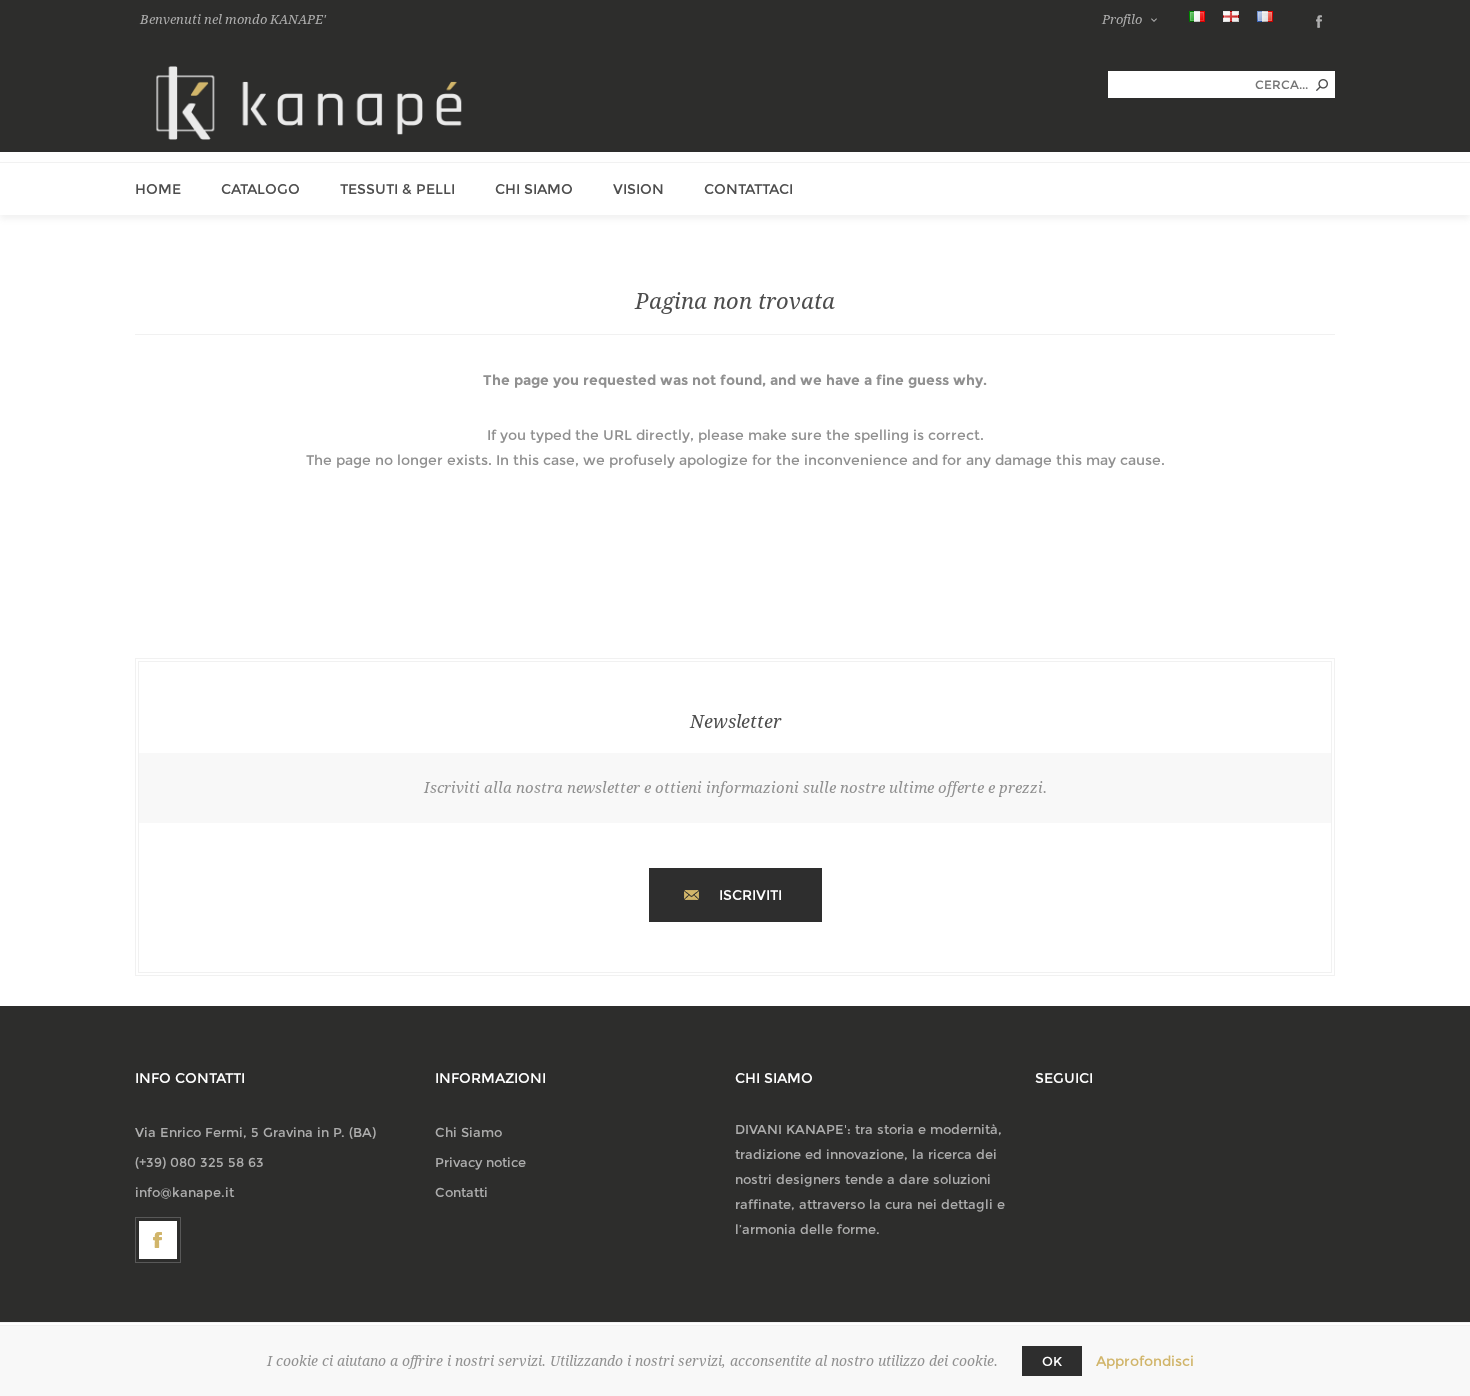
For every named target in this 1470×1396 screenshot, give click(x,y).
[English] (1231, 16)
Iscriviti (750, 895)
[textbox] (1208, 84)
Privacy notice (480, 1162)
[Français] (1265, 16)
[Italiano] (1197, 16)
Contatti (461, 1192)
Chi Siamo (468, 1132)
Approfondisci (1145, 1361)
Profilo (1122, 19)
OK (1052, 1361)
